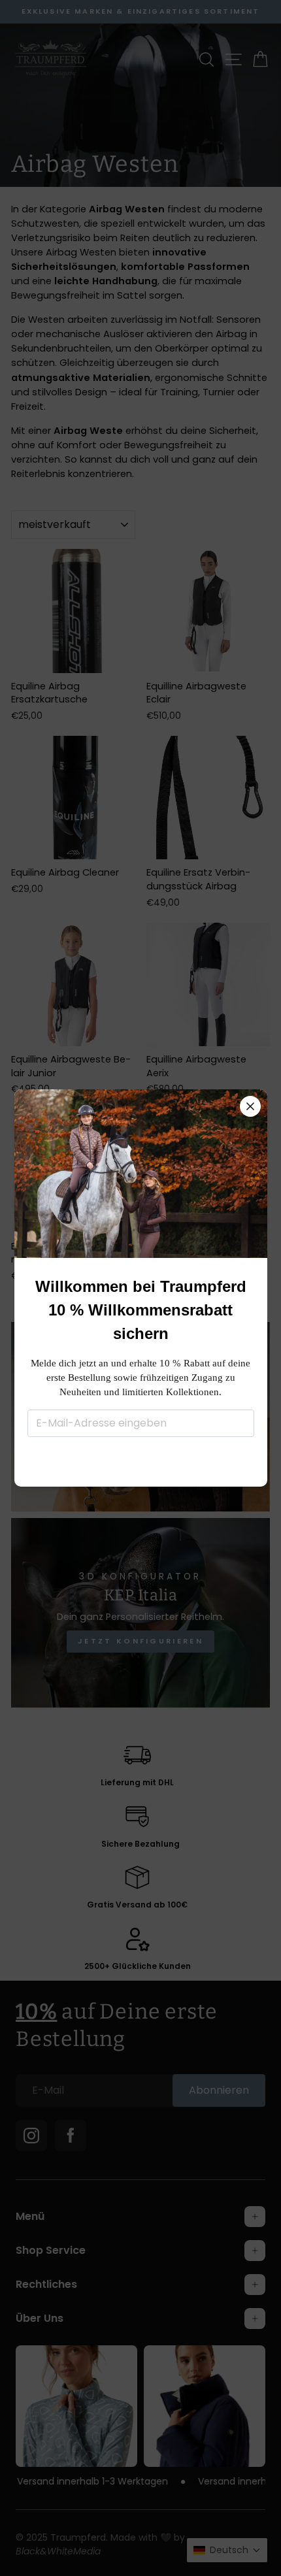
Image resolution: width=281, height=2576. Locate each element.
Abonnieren (141, 1460)
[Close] (250, 1106)
